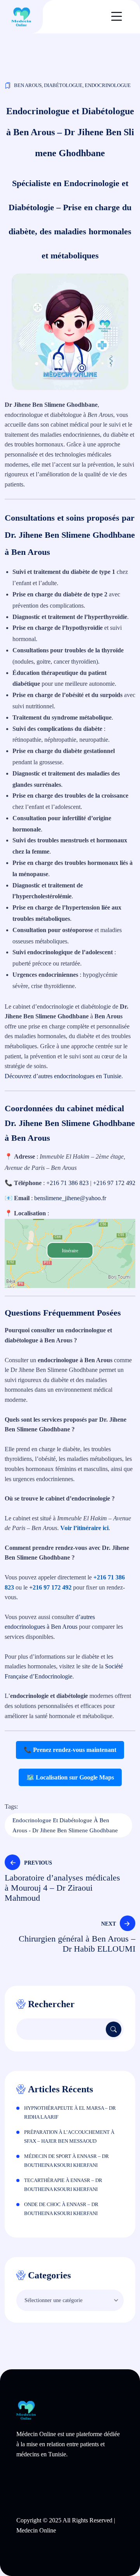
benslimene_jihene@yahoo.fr (70, 1198)
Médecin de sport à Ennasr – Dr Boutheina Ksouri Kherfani (66, 2161)
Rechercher (51, 2004)
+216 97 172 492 (114, 1183)
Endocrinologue (108, 85)
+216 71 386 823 (67, 1183)
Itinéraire (70, 1251)
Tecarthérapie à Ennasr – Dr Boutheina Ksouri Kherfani (63, 2185)
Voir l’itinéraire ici (84, 1528)
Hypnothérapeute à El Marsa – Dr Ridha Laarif (70, 2112)
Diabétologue (63, 85)
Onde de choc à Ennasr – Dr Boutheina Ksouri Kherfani (61, 2209)
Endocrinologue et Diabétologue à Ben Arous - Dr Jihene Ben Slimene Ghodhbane (65, 1825)
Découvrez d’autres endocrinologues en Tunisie (63, 1076)
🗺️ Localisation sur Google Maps (70, 1777)
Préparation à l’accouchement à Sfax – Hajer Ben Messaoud (69, 2137)
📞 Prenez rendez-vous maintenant (70, 1750)
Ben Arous (28, 85)
